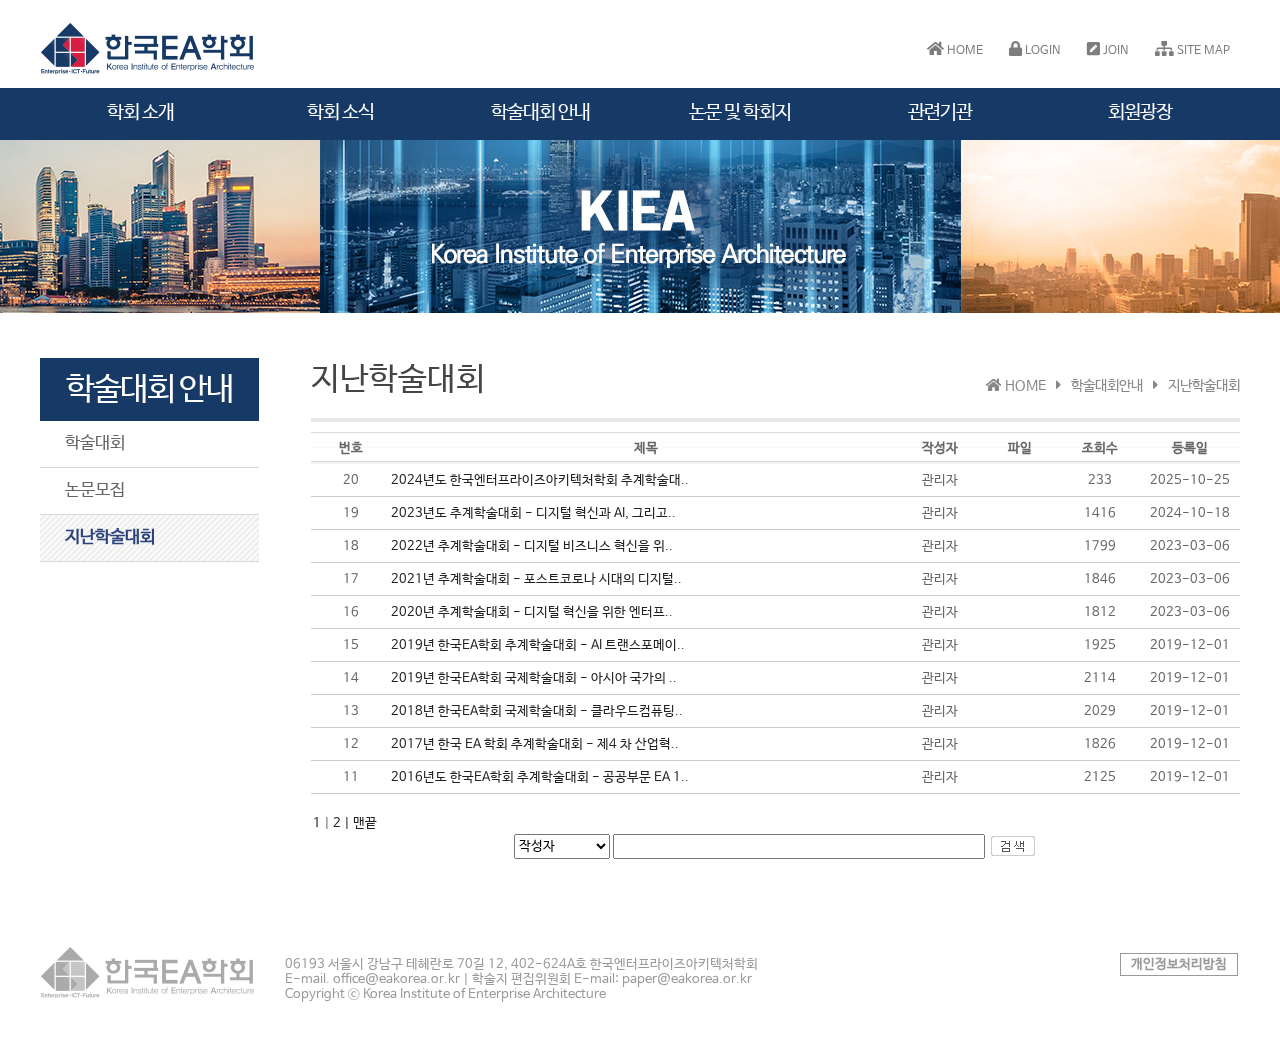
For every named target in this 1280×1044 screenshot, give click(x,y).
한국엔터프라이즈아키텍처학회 (150, 48)
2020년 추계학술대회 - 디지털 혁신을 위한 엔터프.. (532, 612)
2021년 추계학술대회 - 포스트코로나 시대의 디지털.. (536, 579)
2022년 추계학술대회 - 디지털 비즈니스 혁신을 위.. (532, 546)
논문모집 (95, 490)
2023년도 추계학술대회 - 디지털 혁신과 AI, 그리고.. (533, 513)
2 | (343, 823)
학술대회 (95, 443)
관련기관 (940, 113)
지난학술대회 (110, 537)
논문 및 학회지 (740, 113)
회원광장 (1140, 113)
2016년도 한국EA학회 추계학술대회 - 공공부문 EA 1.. (540, 777)
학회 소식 (340, 113)
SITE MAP (1202, 51)
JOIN (1114, 51)
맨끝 (365, 823)
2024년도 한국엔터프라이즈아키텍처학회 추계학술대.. (540, 480)
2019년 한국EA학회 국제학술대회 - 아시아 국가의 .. (534, 678)
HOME (963, 51)
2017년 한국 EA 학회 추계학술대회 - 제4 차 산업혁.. (535, 744)
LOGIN (1041, 51)
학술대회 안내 (540, 113)
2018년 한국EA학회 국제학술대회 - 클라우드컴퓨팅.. (537, 711)
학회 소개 (140, 113)
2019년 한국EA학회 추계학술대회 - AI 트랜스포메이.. (538, 645)
